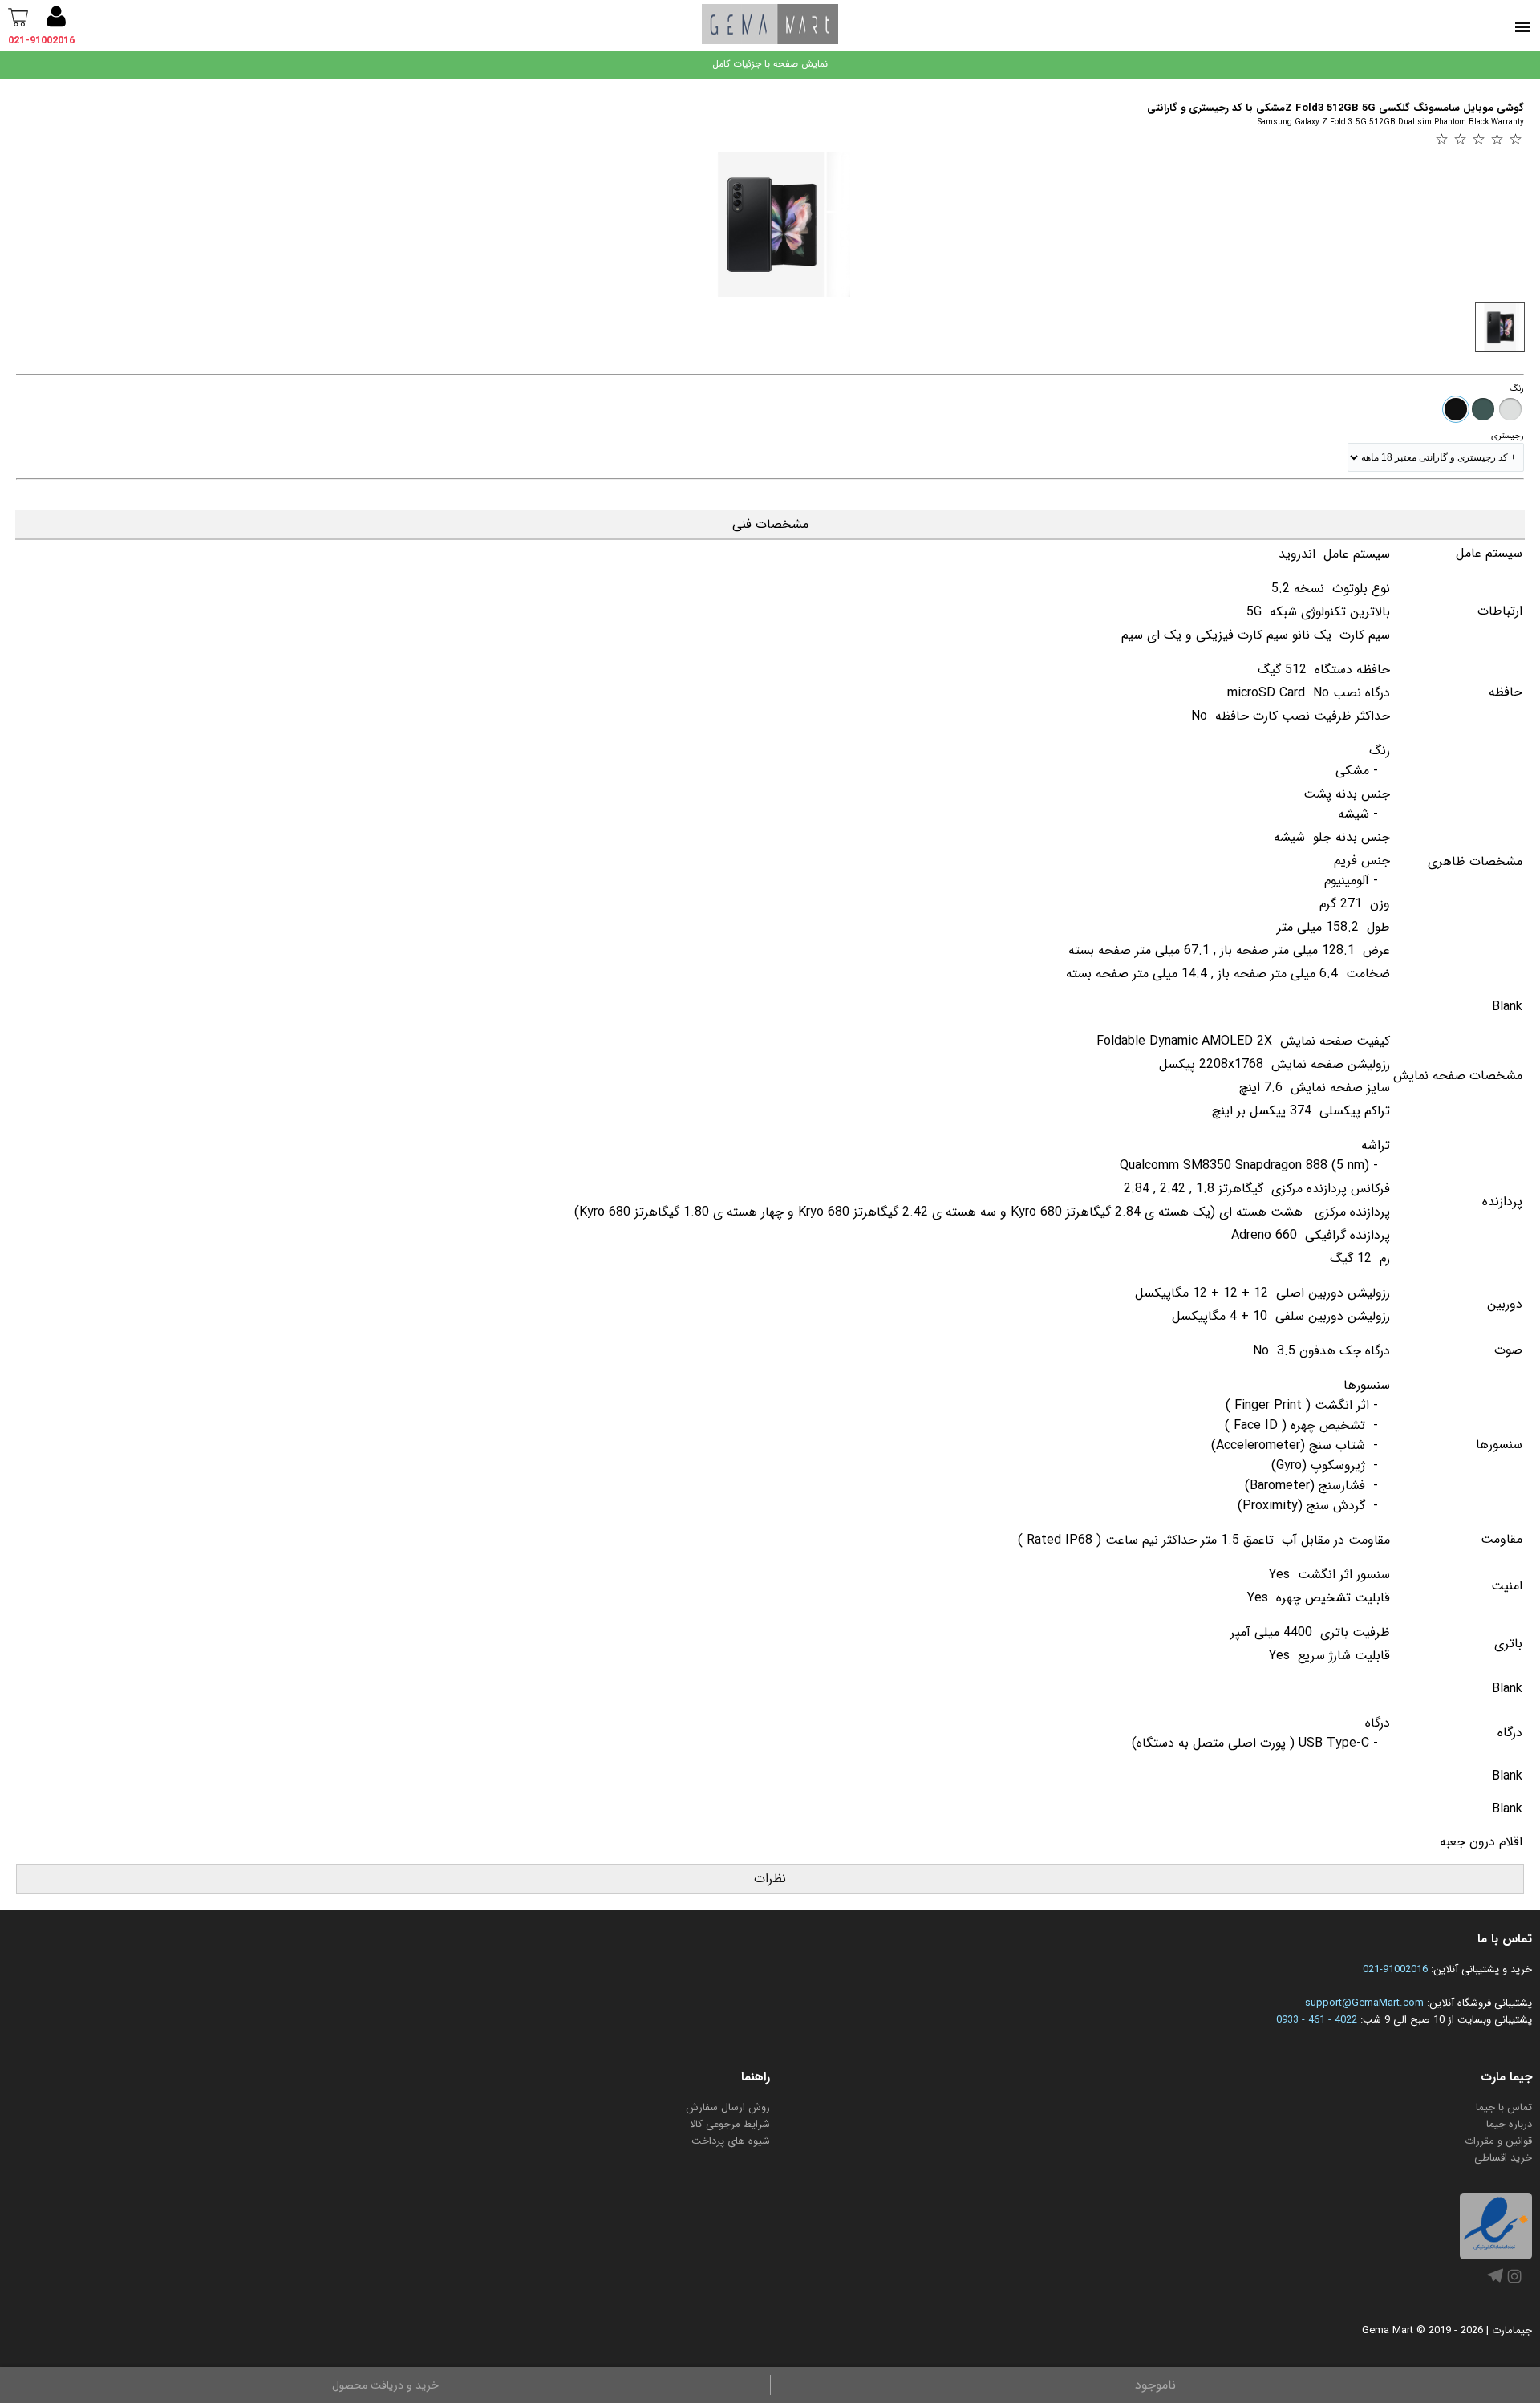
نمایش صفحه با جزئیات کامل (770, 64)
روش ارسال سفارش (728, 2107)
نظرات (770, 1879)
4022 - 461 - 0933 (1317, 2020)
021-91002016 (41, 41)
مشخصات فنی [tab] (770, 524)
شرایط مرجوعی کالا (730, 2124)
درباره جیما (1509, 2124)
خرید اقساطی (1503, 2158)
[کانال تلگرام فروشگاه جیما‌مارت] (1495, 2281)
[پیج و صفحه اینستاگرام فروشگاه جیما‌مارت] (1514, 2284)
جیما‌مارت (1512, 2330)
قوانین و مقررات (1498, 2141)
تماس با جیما (1504, 2107)
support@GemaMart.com (1364, 2003)
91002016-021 (1395, 1969)
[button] (56, 19)
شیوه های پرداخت (731, 2141)
